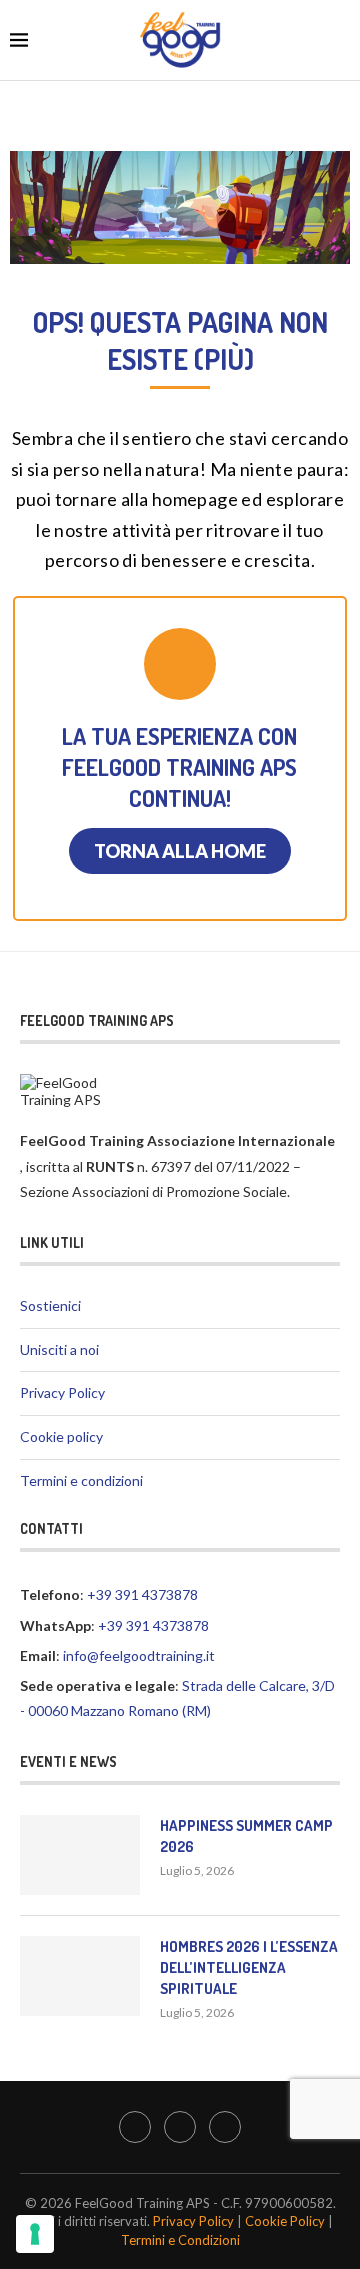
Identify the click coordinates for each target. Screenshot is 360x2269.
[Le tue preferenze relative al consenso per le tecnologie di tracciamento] (35, 2234)
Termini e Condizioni (180, 2240)
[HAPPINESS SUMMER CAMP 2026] (80, 1855)
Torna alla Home (180, 851)
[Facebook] (135, 2127)
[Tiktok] (225, 2127)
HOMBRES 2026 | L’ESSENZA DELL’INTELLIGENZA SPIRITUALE (249, 1967)
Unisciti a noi (59, 1349)
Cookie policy (61, 1436)
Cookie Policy (285, 2221)
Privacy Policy (62, 1392)
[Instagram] (180, 2127)
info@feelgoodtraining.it (139, 1655)
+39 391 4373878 (142, 1594)
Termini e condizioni (81, 1480)
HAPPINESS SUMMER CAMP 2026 (246, 1836)
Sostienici (50, 1305)
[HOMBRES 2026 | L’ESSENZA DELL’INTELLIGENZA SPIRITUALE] (80, 1976)
